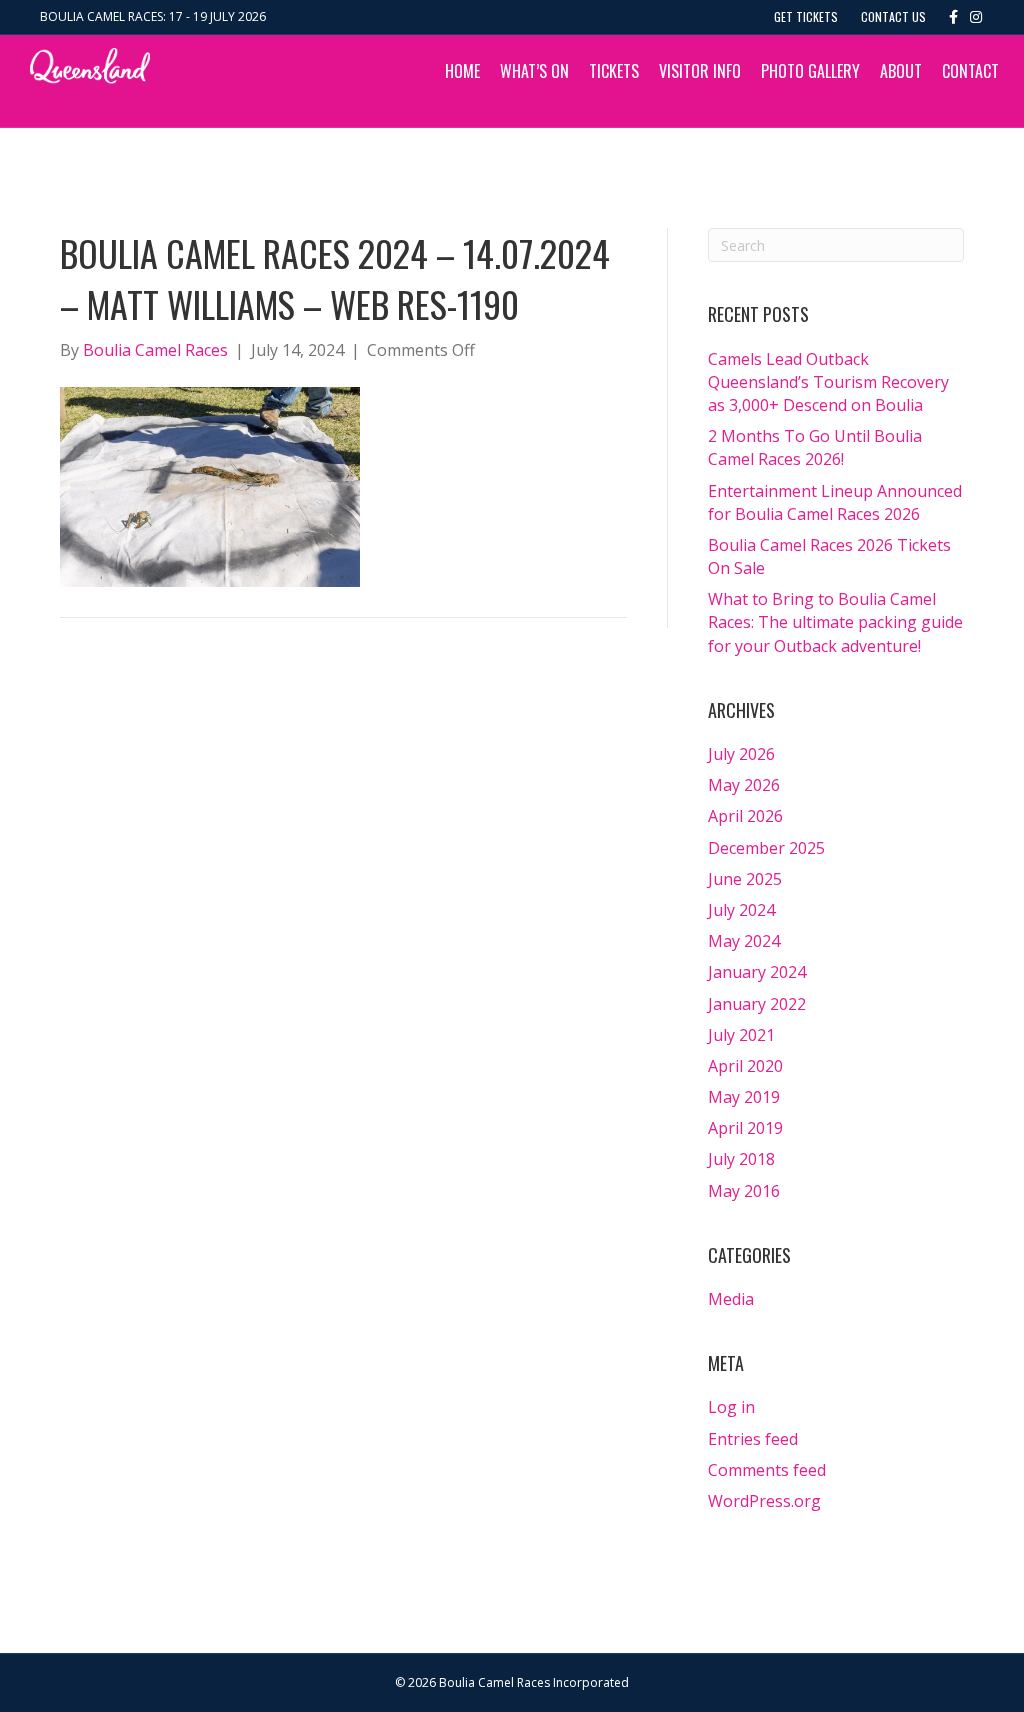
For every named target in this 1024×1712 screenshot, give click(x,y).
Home (462, 71)
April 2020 (745, 1066)
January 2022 (757, 1004)
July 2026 (741, 754)
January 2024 (757, 972)
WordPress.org (764, 1501)
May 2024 (744, 941)
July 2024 (741, 910)
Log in (731, 1407)
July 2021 (741, 1035)
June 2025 (745, 879)
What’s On (534, 71)
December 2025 (766, 848)
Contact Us (893, 16)
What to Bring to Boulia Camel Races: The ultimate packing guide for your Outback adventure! (835, 622)
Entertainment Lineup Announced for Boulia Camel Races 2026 (835, 502)
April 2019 (745, 1128)
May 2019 (744, 1097)
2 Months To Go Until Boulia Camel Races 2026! (815, 447)
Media (731, 1299)
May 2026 (744, 785)
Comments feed (767, 1470)
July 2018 (741, 1159)
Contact (970, 71)
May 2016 (744, 1191)
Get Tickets (806, 16)
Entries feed (753, 1439)
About (901, 71)
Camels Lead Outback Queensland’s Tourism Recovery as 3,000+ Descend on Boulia (828, 382)
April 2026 (745, 816)
